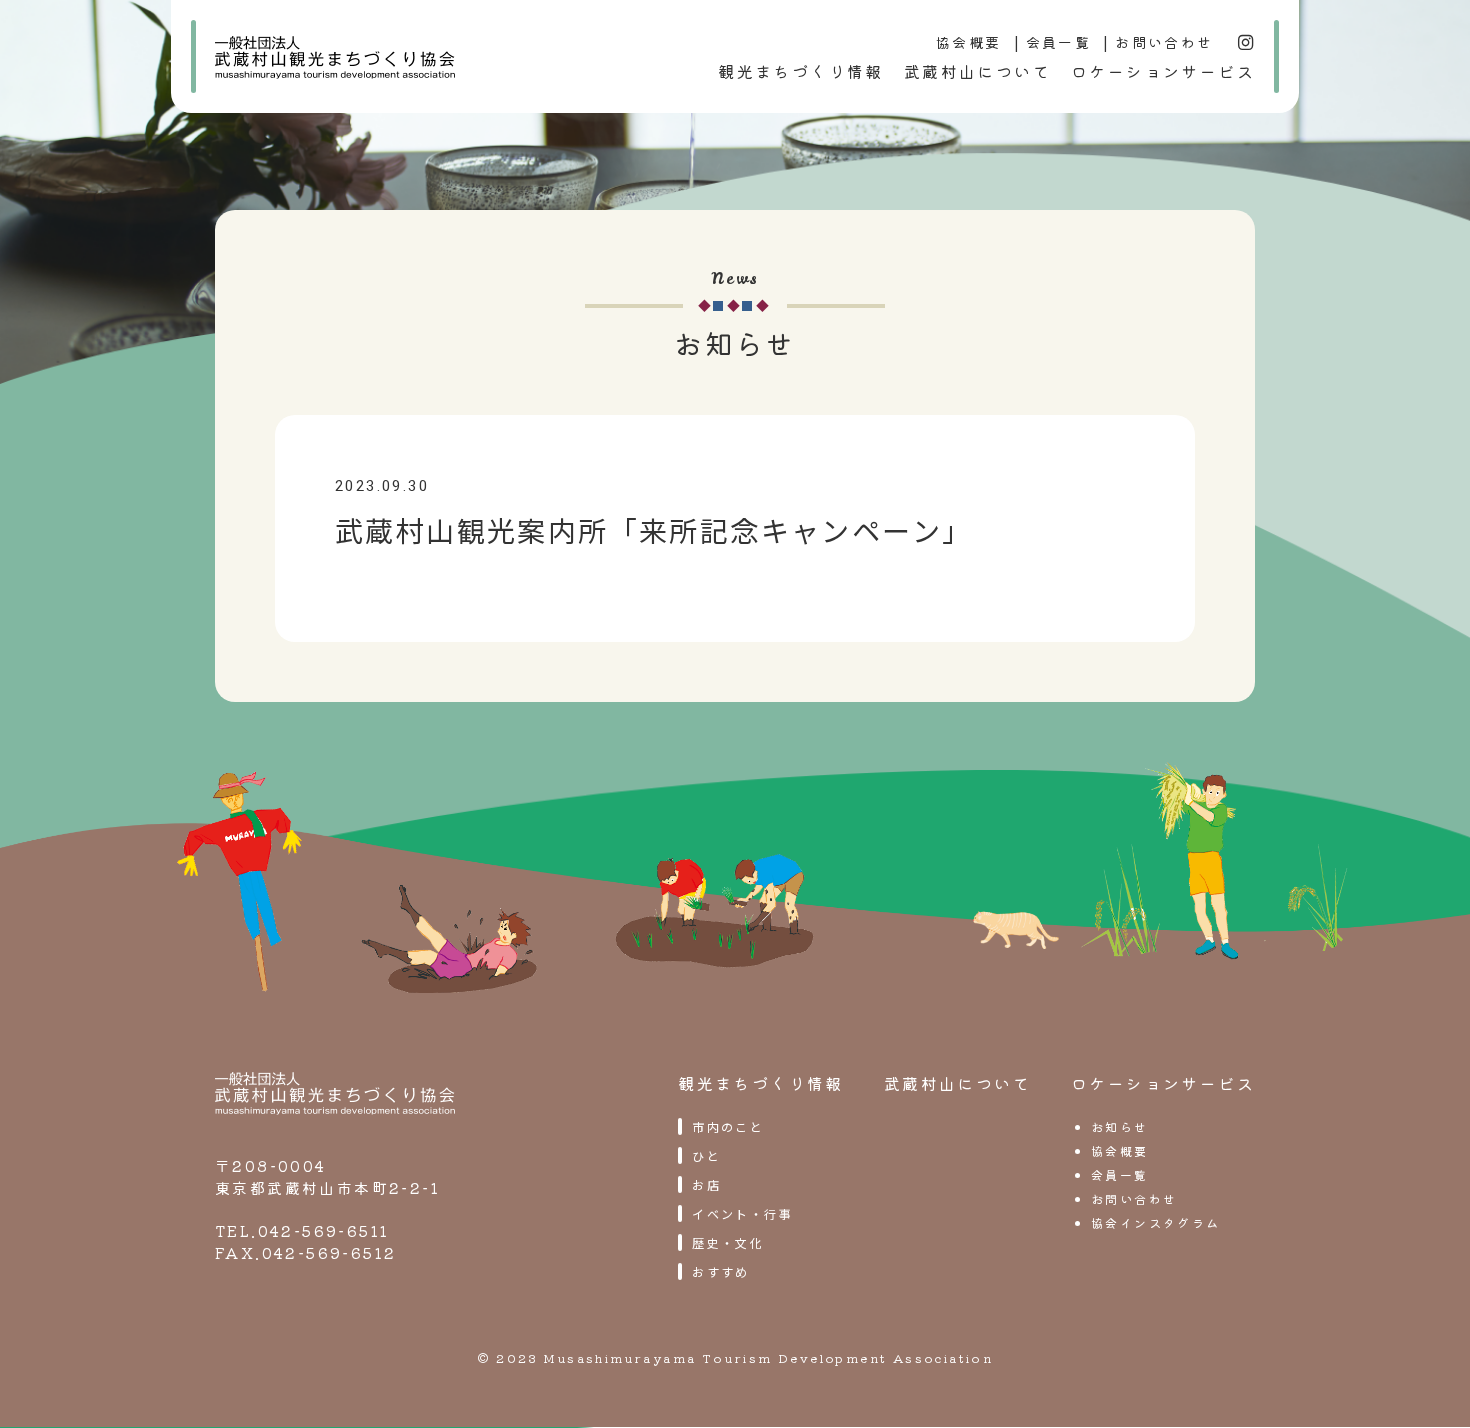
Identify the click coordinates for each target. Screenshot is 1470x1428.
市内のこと (728, 1126)
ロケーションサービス (1163, 71)
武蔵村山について (977, 71)
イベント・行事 (742, 1213)
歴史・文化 (728, 1242)
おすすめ (721, 1271)
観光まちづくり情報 (801, 71)
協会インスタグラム (1156, 1222)
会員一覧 (1059, 42)
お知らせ (1120, 1126)
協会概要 (969, 42)
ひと (706, 1155)
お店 (706, 1184)
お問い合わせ (1164, 42)
